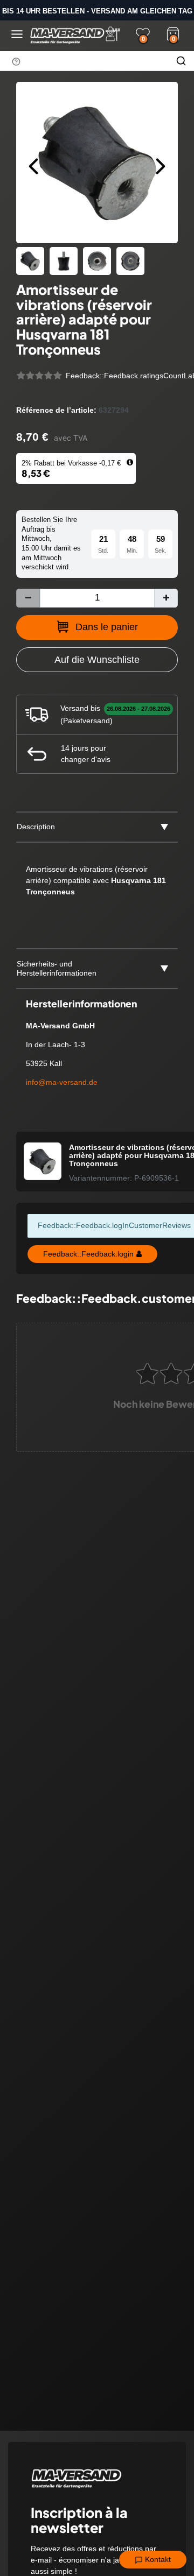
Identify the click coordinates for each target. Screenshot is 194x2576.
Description (36, 827)
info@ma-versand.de (62, 1082)
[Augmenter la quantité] (166, 598)
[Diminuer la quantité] (28, 598)
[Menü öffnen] (17, 34)
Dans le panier (107, 627)
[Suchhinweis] (16, 61)
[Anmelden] (113, 34)
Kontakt (157, 2559)
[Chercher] (181, 61)
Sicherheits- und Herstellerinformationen (57, 969)
